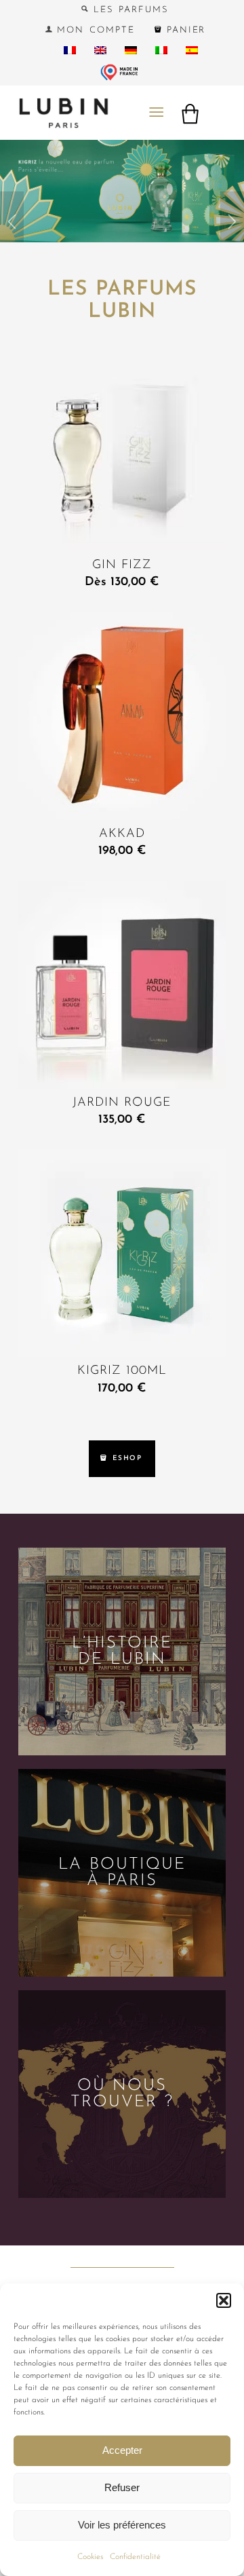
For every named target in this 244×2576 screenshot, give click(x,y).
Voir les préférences (122, 2525)
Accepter (122, 2450)
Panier (184, 30)
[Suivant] (232, 225)
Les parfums (128, 10)
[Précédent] (12, 225)
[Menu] (156, 113)
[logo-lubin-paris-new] (101, 113)
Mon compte (94, 30)
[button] (224, 2300)
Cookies (90, 2557)
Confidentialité (135, 2557)
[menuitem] (125, 10)
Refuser (122, 2487)
